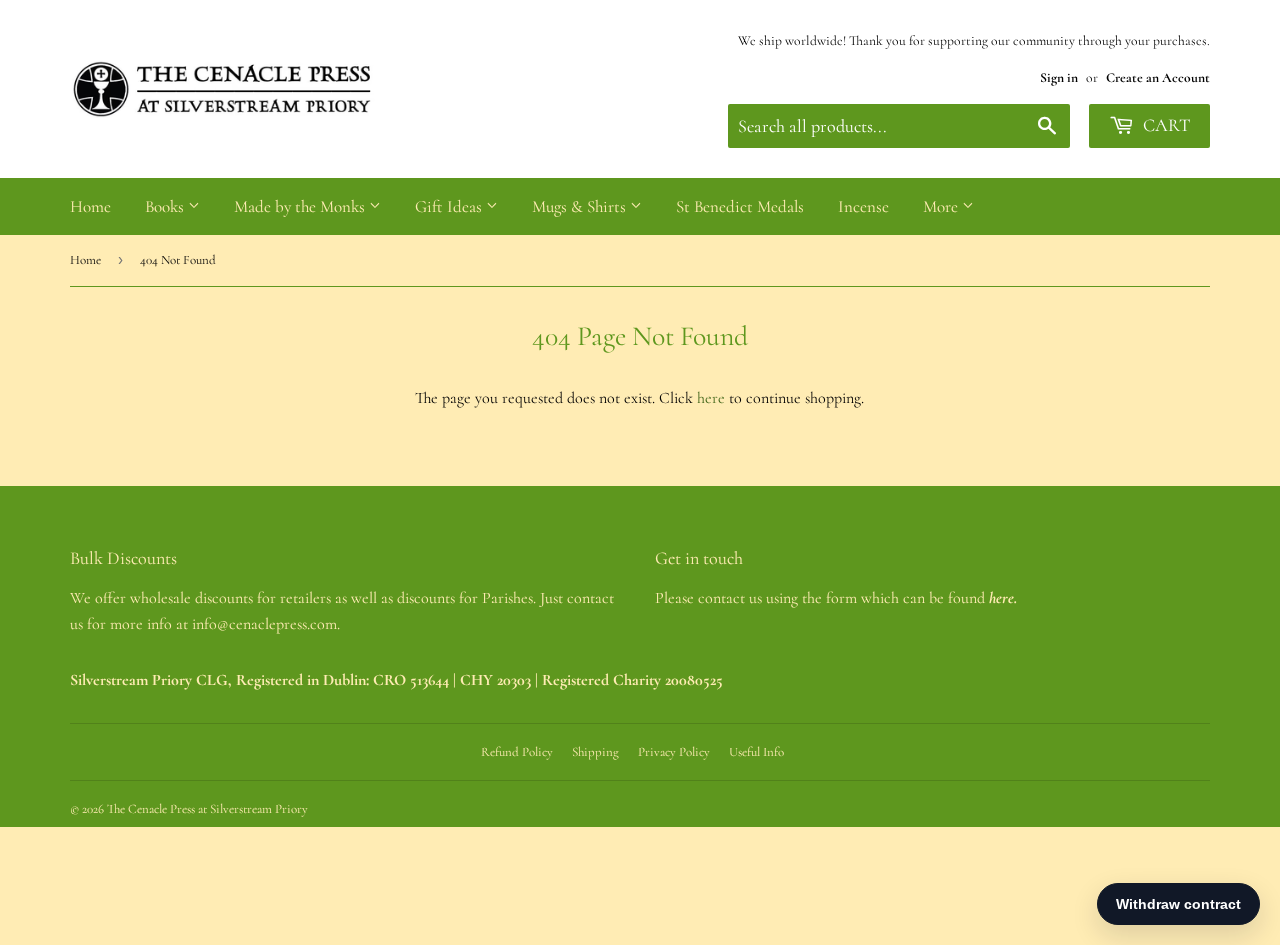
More (942, 206)
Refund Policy (517, 752)
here (711, 398)
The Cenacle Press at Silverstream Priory (207, 809)
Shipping (595, 752)
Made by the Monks (301, 206)
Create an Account (1158, 77)
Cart (1164, 125)
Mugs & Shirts (581, 206)
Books (166, 206)
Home (90, 206)
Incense (863, 206)
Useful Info (756, 752)
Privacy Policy (674, 752)
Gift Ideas (450, 206)
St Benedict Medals (740, 206)
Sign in (1059, 77)
